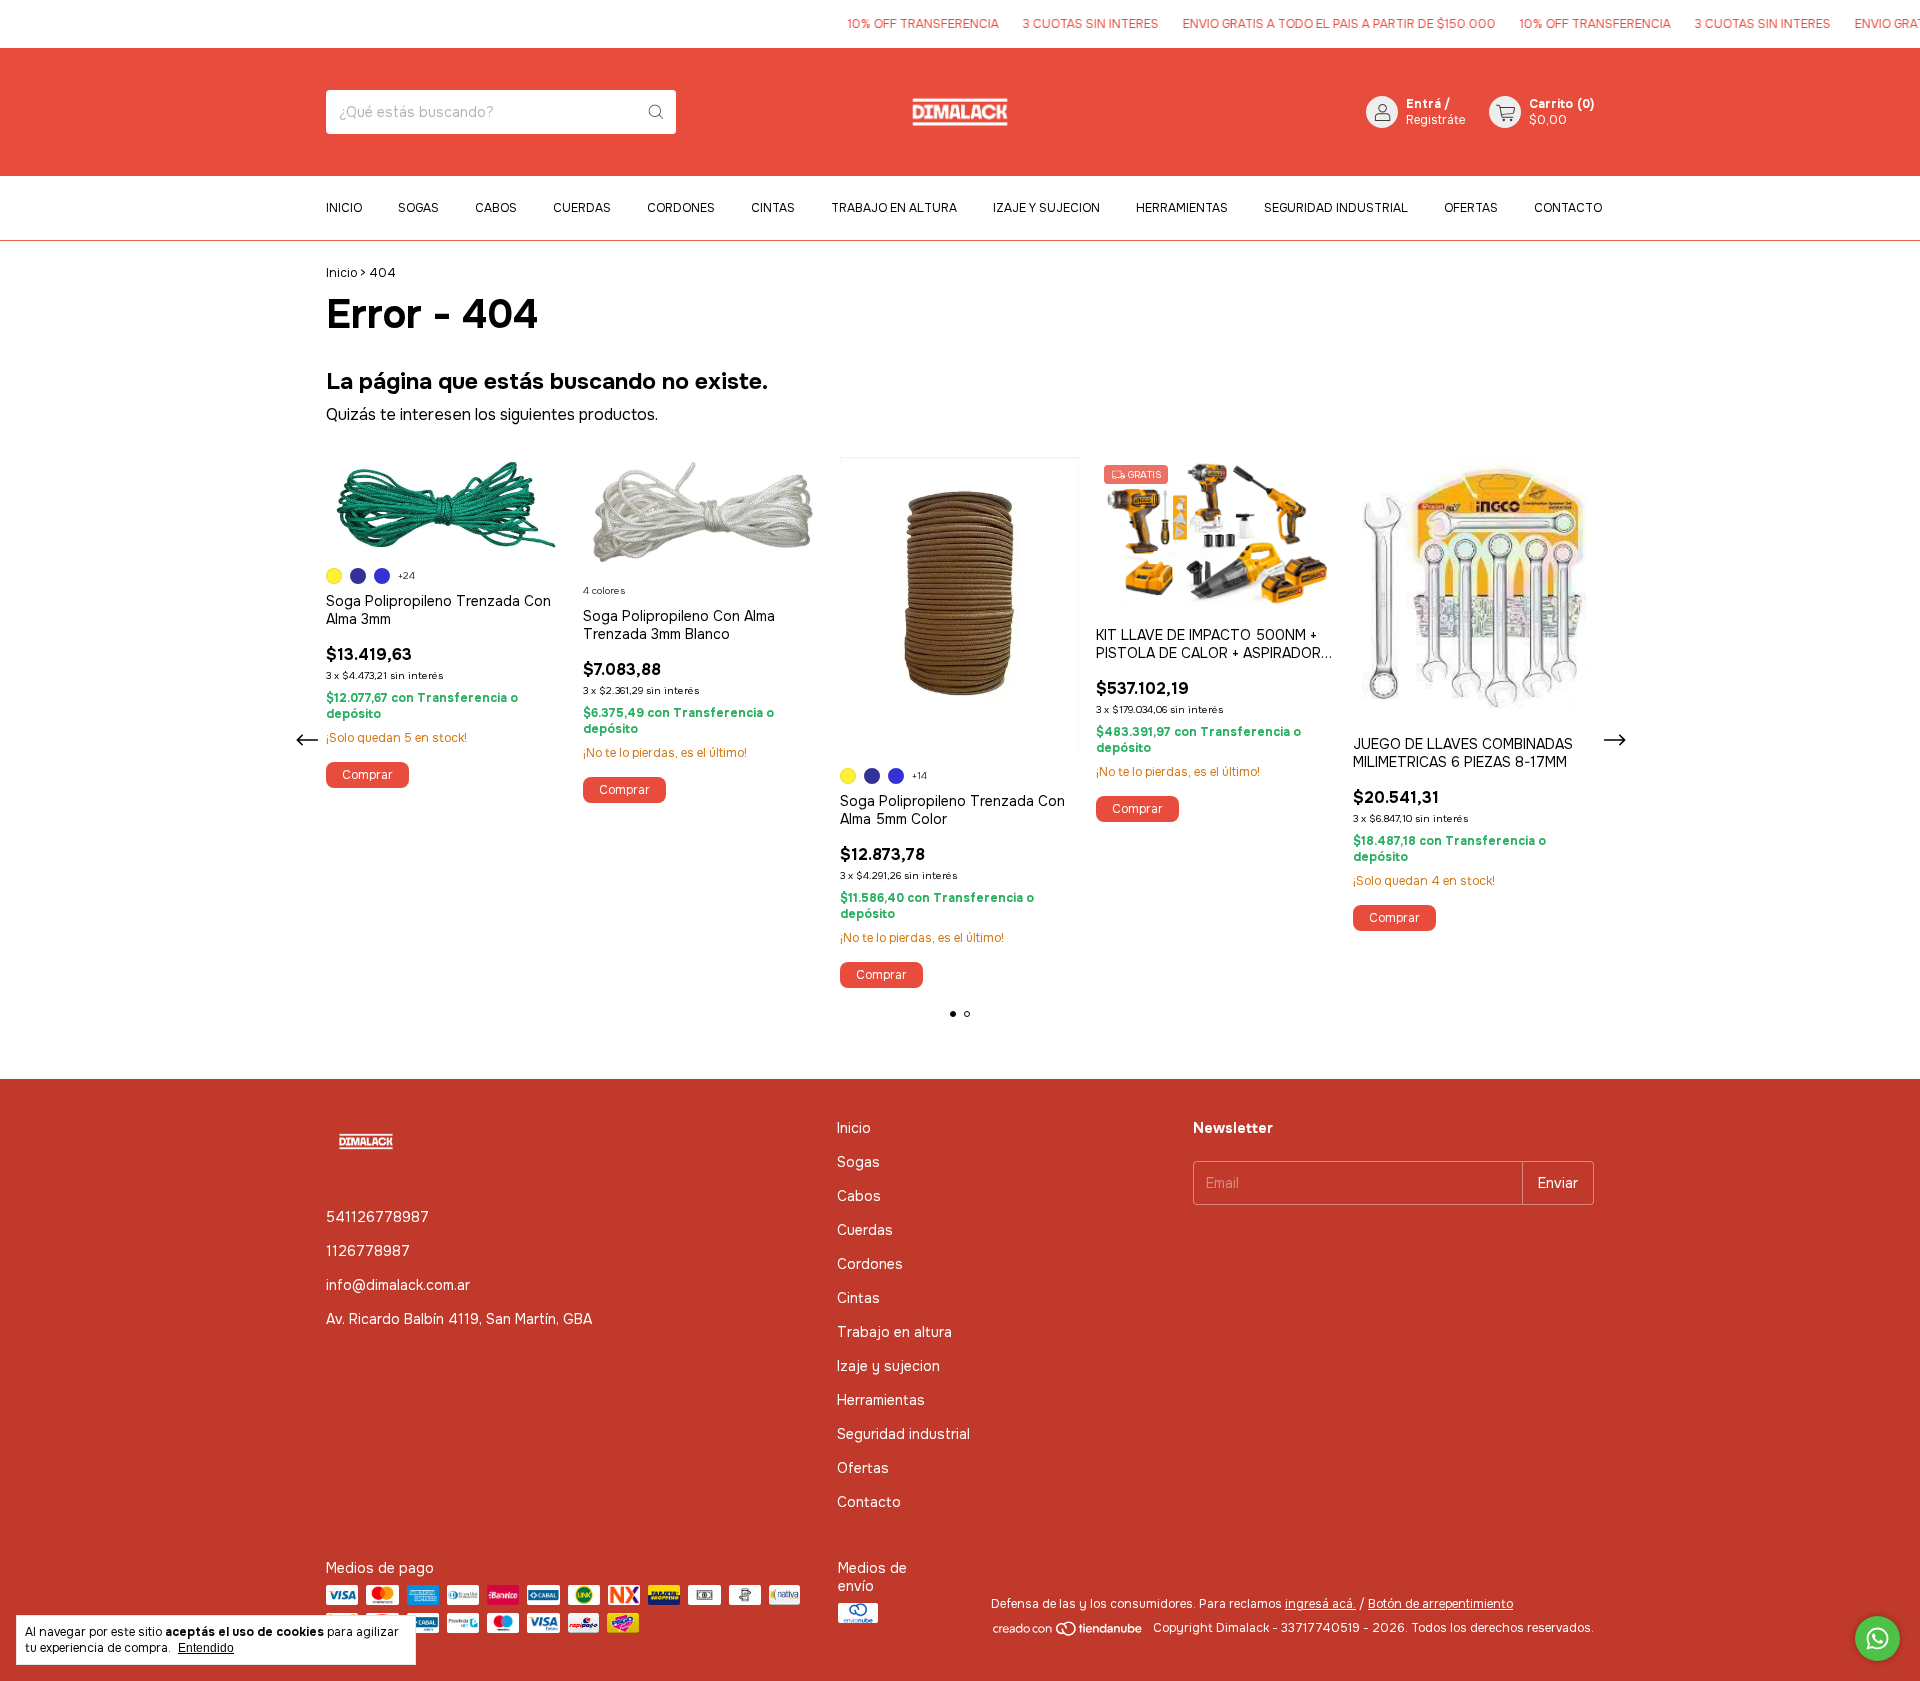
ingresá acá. (1320, 1604)
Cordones (681, 208)
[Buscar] (656, 112)
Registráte (1435, 120)
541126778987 (377, 1217)
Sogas (418, 208)
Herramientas (1182, 208)
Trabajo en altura (894, 208)
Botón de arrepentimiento (1440, 1604)
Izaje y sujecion (1046, 208)
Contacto (1568, 208)
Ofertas (1471, 208)
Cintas (773, 208)
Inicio (344, 208)
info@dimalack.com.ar (398, 1285)
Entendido (206, 1648)
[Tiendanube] (1068, 1633)
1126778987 (368, 1251)
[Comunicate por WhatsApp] (1877, 1638)
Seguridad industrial (1336, 208)
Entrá (1423, 104)
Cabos (496, 208)
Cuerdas (582, 208)
